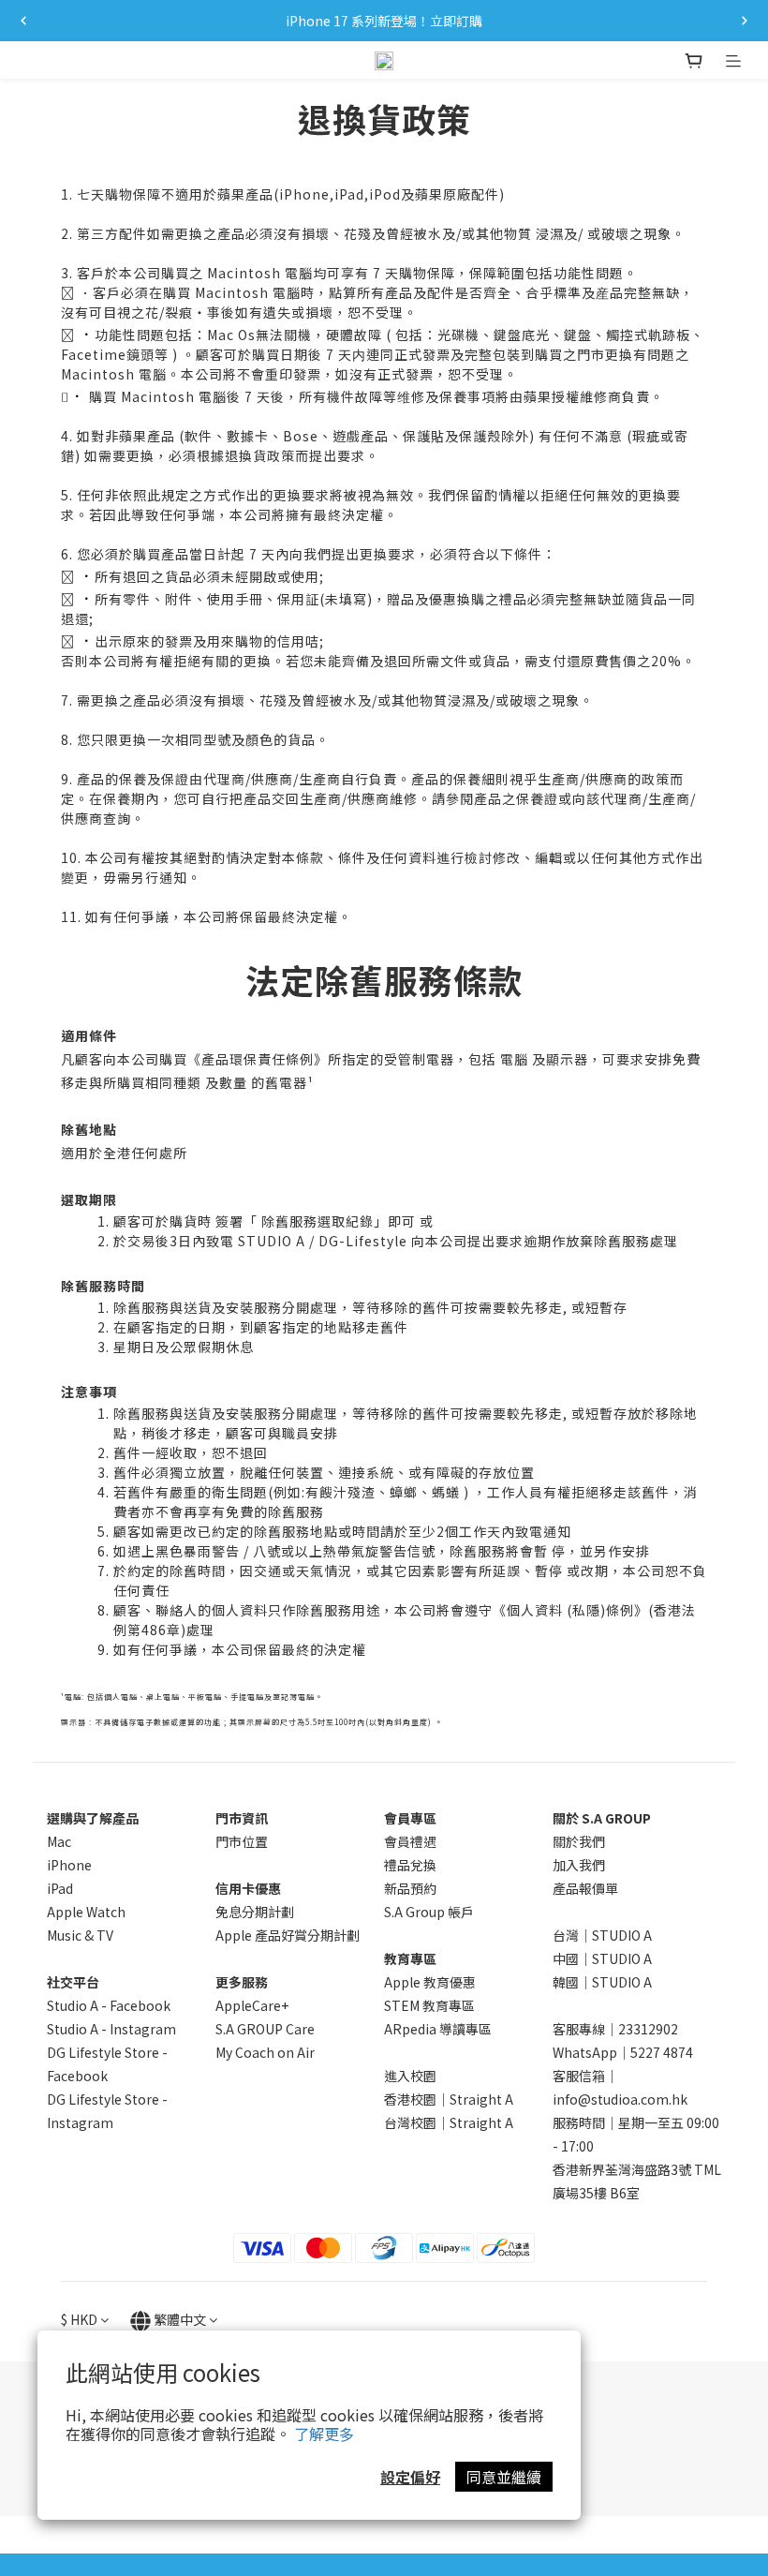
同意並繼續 (504, 2477)
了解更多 (324, 2434)
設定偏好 (410, 2477)
